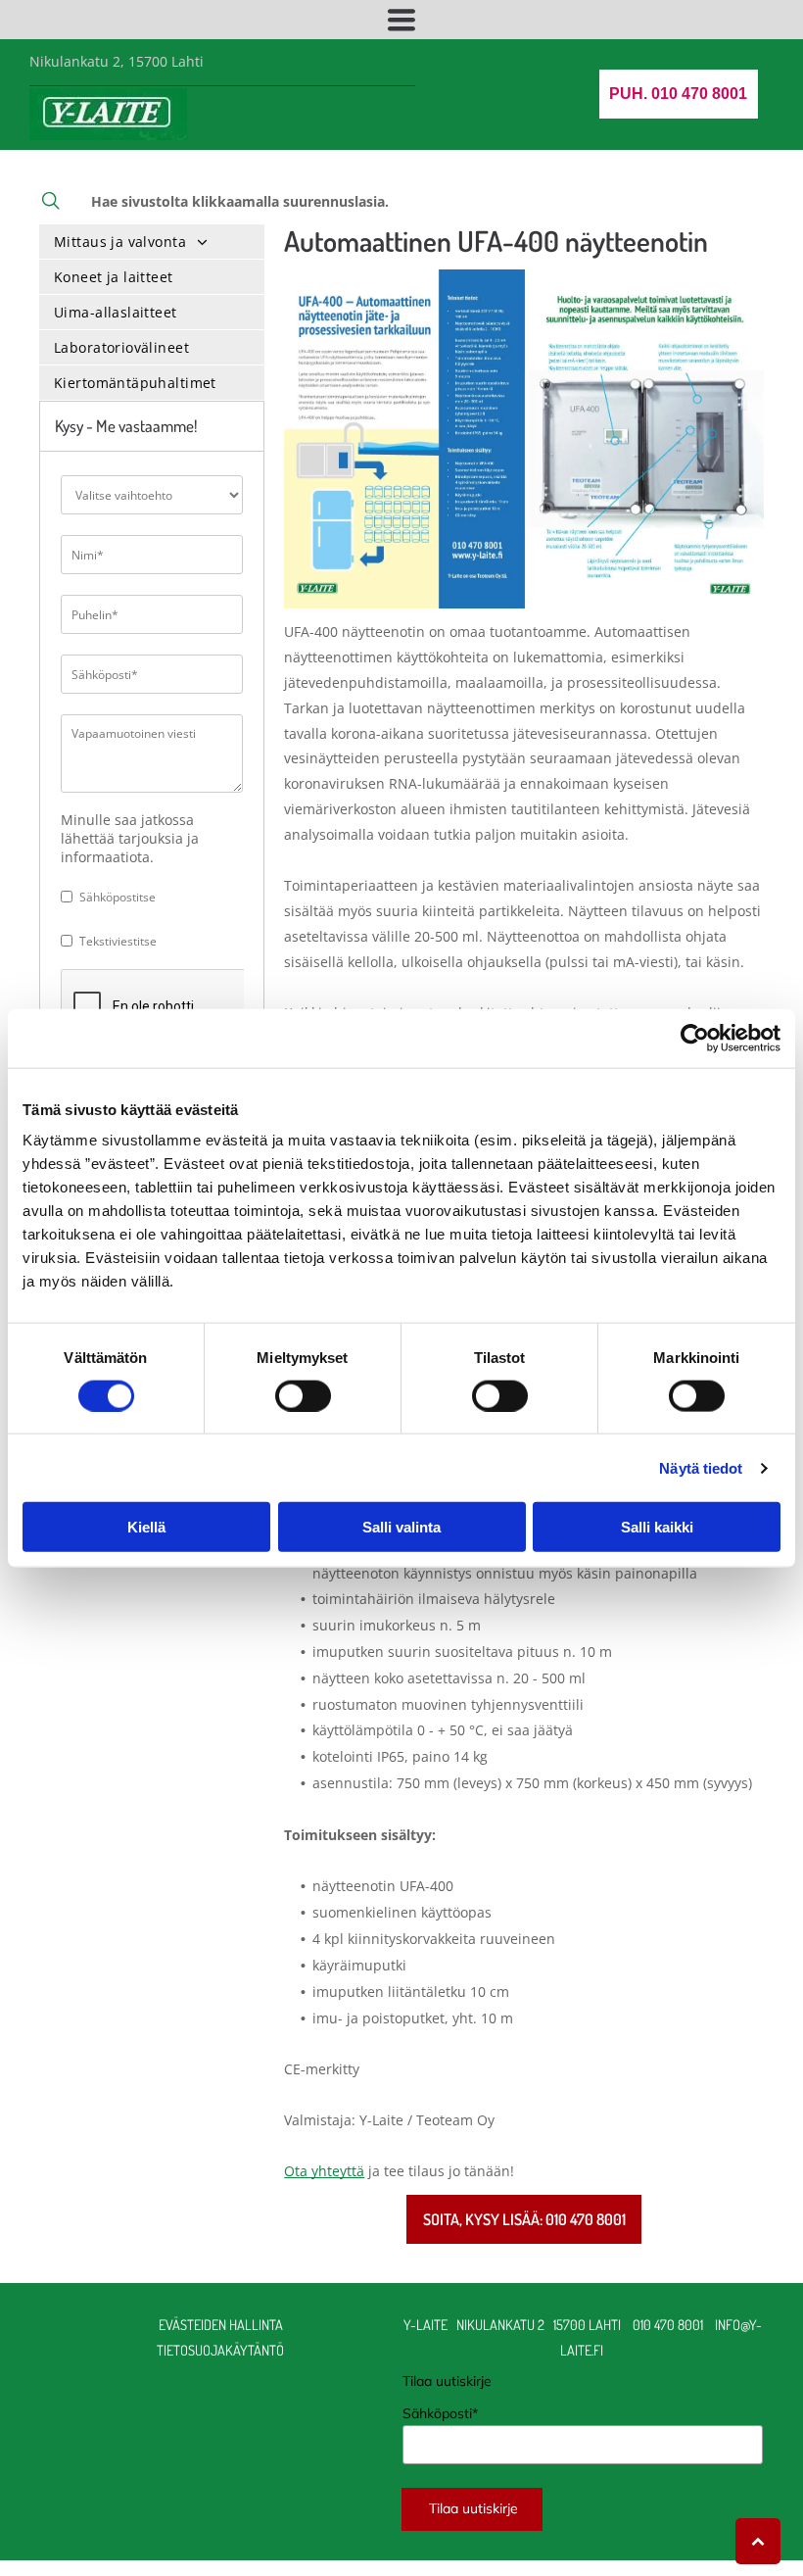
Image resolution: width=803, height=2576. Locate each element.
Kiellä (146, 1527)
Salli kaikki (657, 1527)
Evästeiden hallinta (221, 2324)
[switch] (303, 1395)
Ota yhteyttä (324, 2171)
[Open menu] (401, 20)
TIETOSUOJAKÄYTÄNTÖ (220, 2350)
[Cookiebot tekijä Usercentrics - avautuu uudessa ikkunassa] (695, 1038)
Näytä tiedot (701, 1467)
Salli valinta (401, 1527)
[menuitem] (152, 242)
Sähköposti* (440, 2413)
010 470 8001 (668, 2324)
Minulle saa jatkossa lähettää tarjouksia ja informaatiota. (130, 838)
